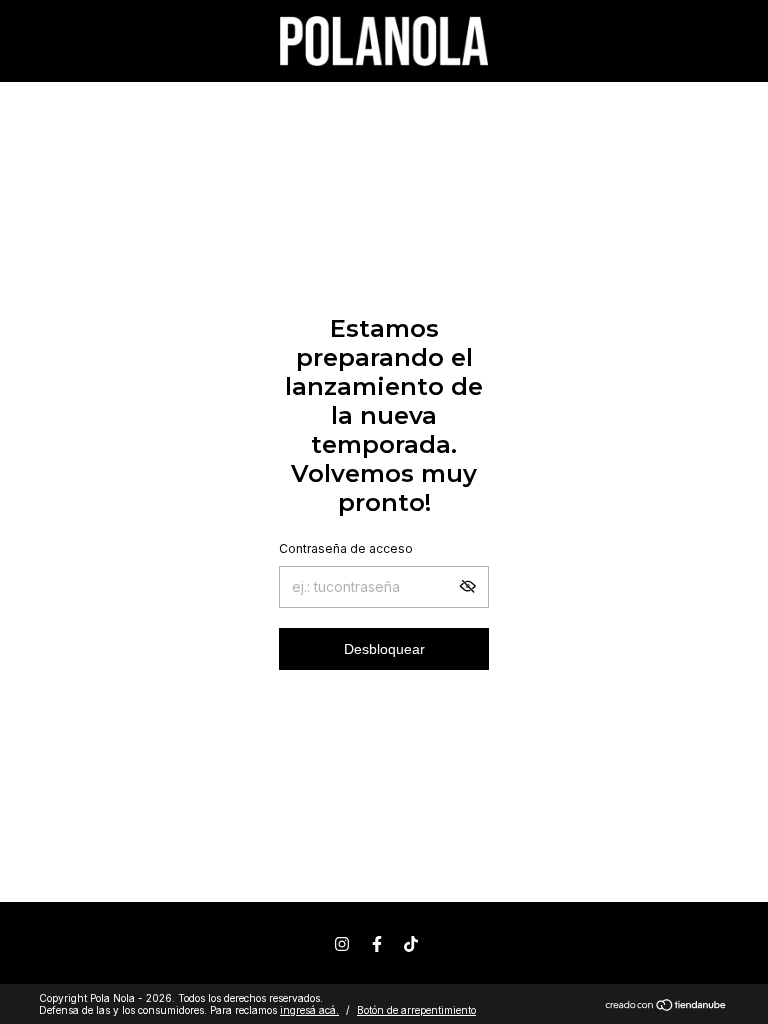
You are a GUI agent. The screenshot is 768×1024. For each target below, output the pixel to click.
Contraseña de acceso (346, 548)
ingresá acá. (309, 1010)
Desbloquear (384, 649)
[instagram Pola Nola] (342, 944)
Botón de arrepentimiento (416, 1010)
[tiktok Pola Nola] (411, 944)
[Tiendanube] (666, 1006)
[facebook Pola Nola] (377, 944)
